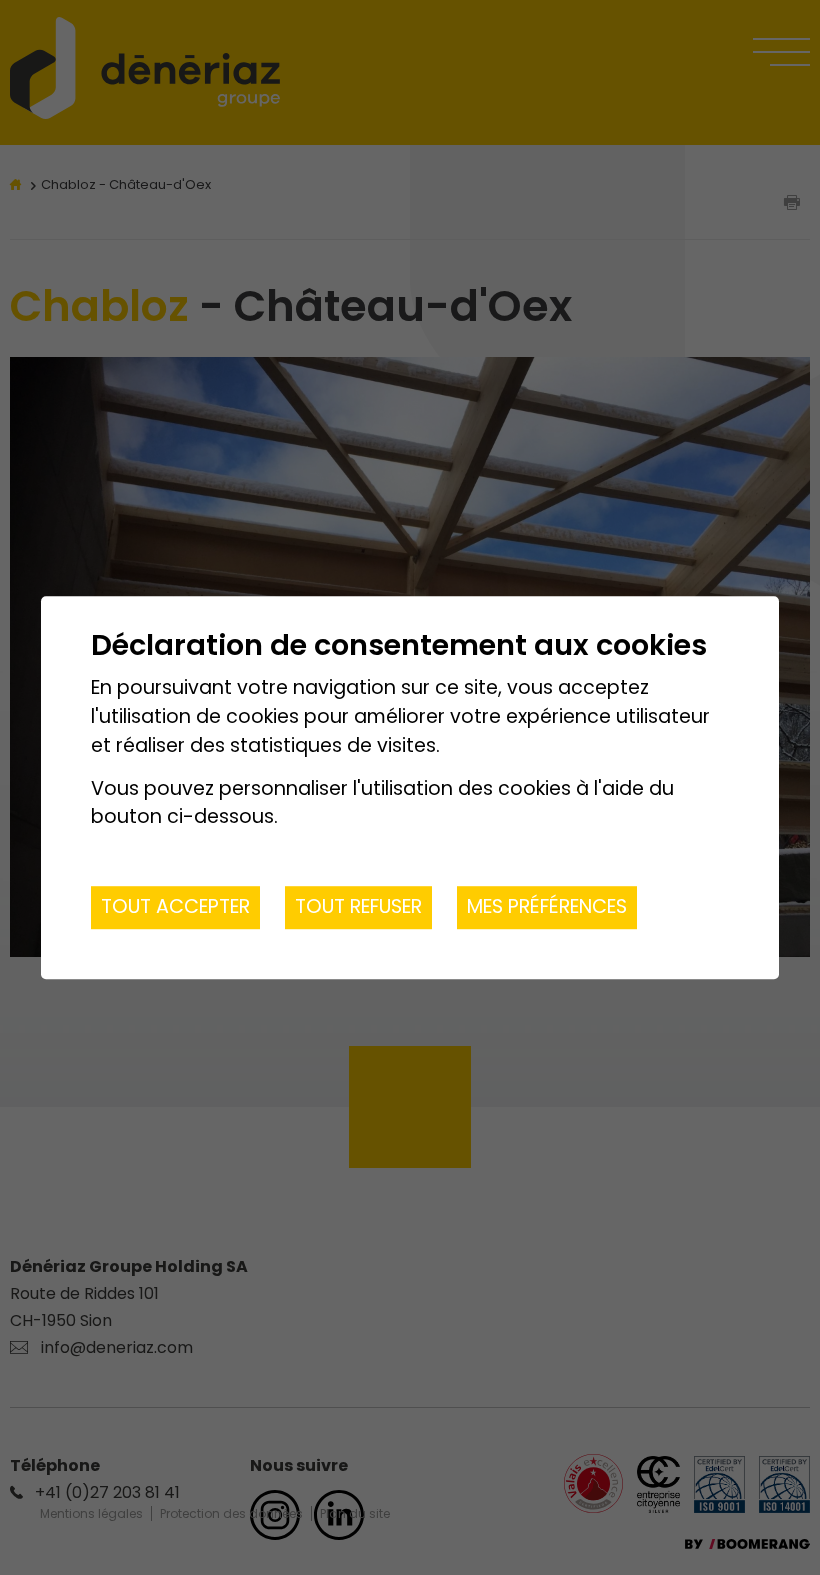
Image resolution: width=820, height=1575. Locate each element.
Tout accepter (175, 906)
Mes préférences (547, 906)
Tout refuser (358, 906)
